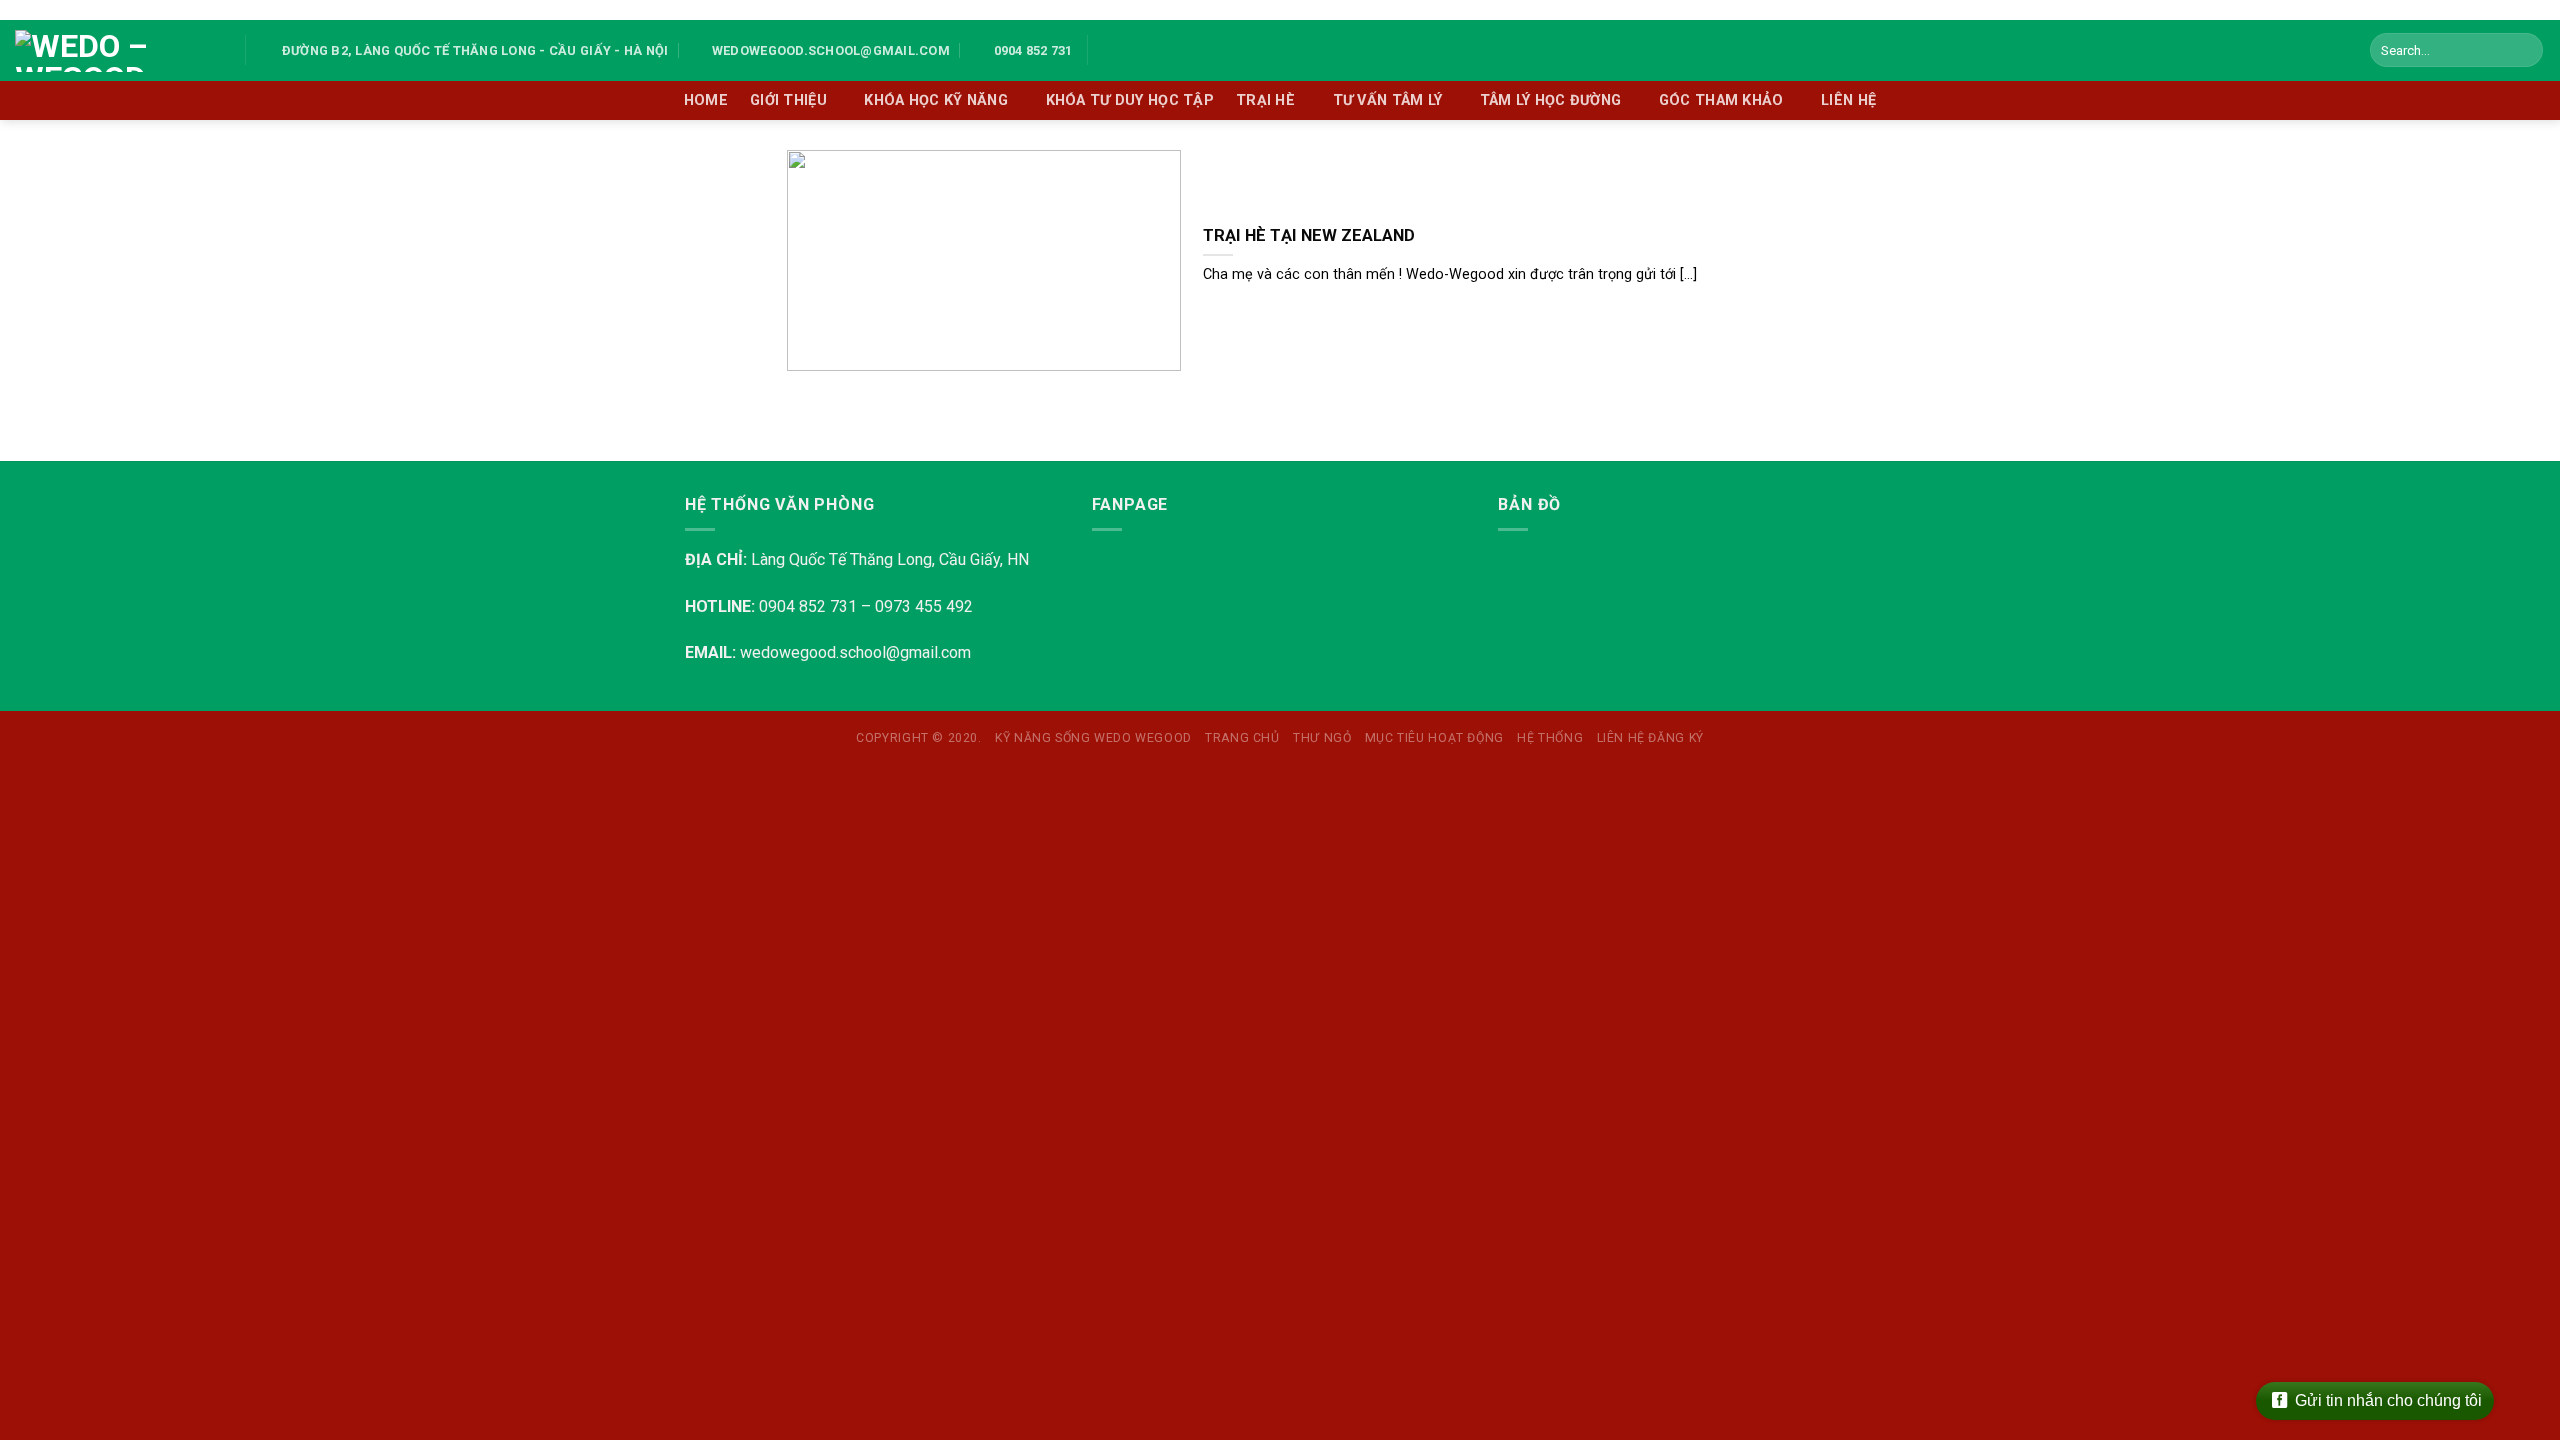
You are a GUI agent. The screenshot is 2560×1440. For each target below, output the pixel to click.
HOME (706, 100)
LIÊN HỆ (1848, 100)
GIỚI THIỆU (788, 100)
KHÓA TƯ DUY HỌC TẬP (1130, 100)
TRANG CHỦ (1242, 738)
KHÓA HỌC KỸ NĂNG (936, 100)
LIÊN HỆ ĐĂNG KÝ (1650, 738)
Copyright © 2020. (918, 738)
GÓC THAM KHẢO (1721, 100)
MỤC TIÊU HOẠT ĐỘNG (1434, 738)
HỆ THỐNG (1550, 738)
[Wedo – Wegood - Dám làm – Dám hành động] (115, 51)
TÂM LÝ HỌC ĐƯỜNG (1551, 100)
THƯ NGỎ (1322, 738)
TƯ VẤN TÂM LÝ (1388, 100)
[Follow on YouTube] (1135, 50)
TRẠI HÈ (1265, 100)
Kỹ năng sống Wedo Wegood (1093, 738)
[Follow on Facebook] (1109, 50)
